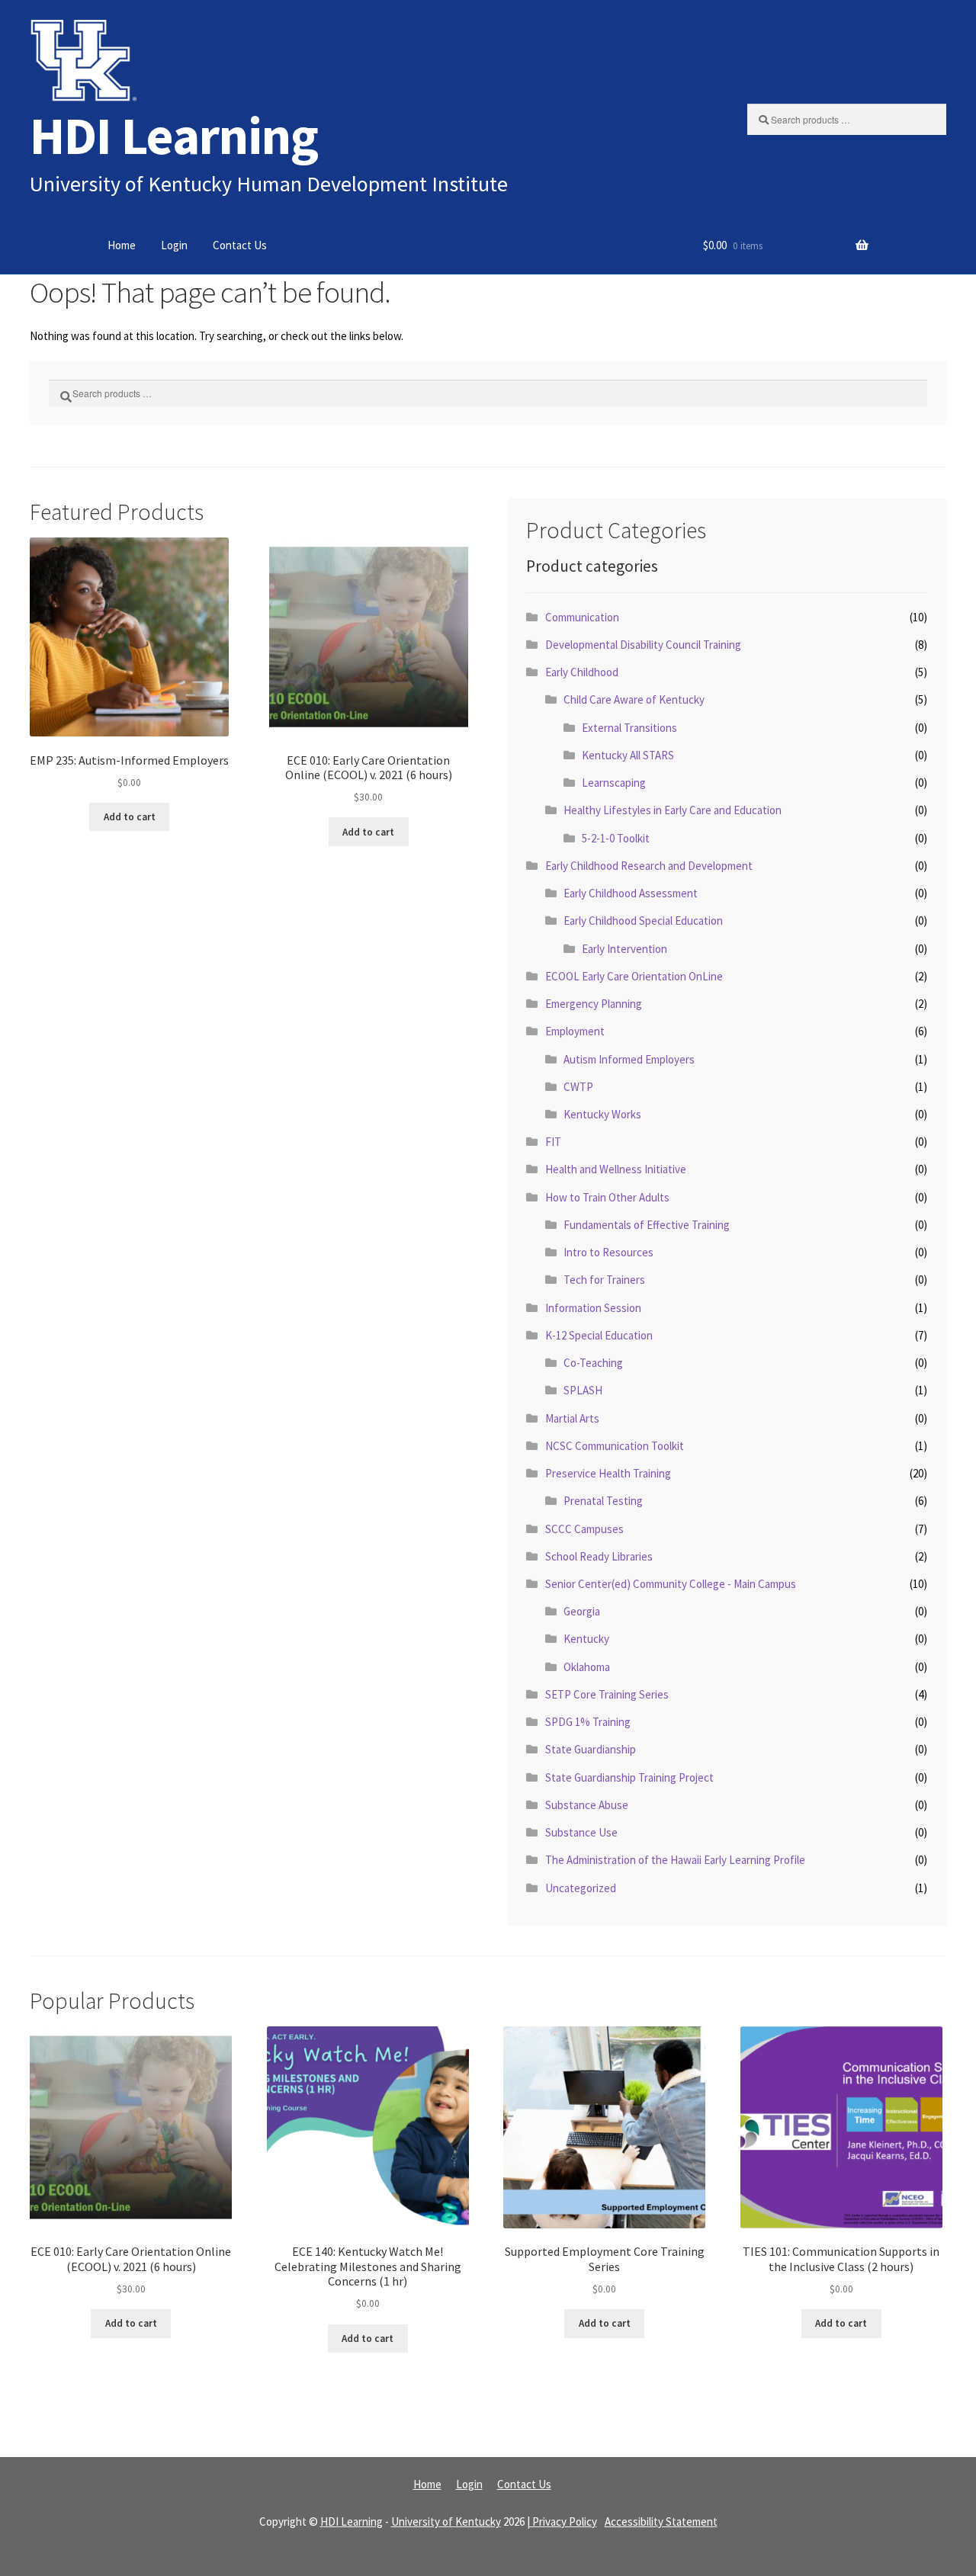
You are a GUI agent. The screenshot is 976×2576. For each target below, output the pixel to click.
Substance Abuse (587, 1805)
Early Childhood (582, 672)
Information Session (593, 1308)
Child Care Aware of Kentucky (634, 699)
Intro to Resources (608, 1252)
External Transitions (629, 728)
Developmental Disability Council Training (643, 645)
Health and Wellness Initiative (616, 1169)
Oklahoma (587, 1667)
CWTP (578, 1087)
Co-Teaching (593, 1363)
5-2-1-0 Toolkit (616, 838)
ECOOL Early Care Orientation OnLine (634, 976)
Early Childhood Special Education (643, 921)
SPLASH (583, 1390)
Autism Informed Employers (629, 1059)
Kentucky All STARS (628, 755)
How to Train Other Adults (607, 1197)
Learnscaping (614, 783)
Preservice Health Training (608, 1473)
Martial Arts (572, 1418)
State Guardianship (591, 1749)
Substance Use (581, 1832)
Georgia (582, 1611)
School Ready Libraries (599, 1556)
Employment (575, 1031)
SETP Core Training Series (607, 1694)
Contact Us (240, 245)
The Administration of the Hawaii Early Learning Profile (675, 1860)
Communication (582, 617)
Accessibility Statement (661, 2521)
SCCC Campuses (584, 1529)
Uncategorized (581, 1888)
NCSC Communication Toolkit (615, 1446)
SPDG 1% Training (588, 1722)
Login (174, 245)
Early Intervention (624, 949)
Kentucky (586, 1639)
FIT (553, 1142)
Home (122, 245)
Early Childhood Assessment (631, 893)
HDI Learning (174, 135)
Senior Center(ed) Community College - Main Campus (671, 1584)
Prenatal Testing (603, 1501)
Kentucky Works (602, 1114)
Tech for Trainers (604, 1280)
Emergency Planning (594, 1004)
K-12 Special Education (599, 1335)
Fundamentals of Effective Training (647, 1225)
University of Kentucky (446, 2521)
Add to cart (130, 817)
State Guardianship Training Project (629, 1777)
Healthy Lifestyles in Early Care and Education (673, 810)
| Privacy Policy (562, 2521)
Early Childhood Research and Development (649, 866)
